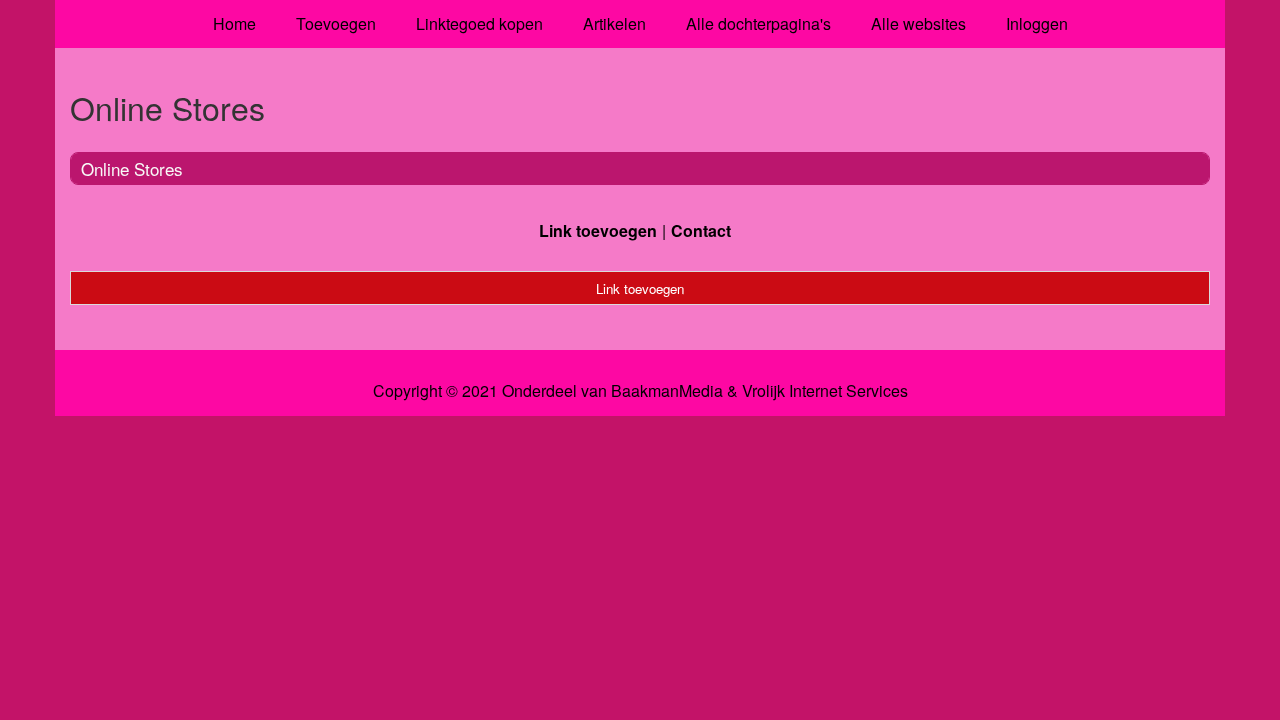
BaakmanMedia (667, 391)
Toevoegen (336, 23)
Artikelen (614, 23)
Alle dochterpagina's (758, 23)
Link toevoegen (598, 230)
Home (234, 23)
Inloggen (1037, 23)
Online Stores (132, 168)
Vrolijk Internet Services (825, 391)
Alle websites (918, 23)
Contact (701, 230)
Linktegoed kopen (479, 23)
